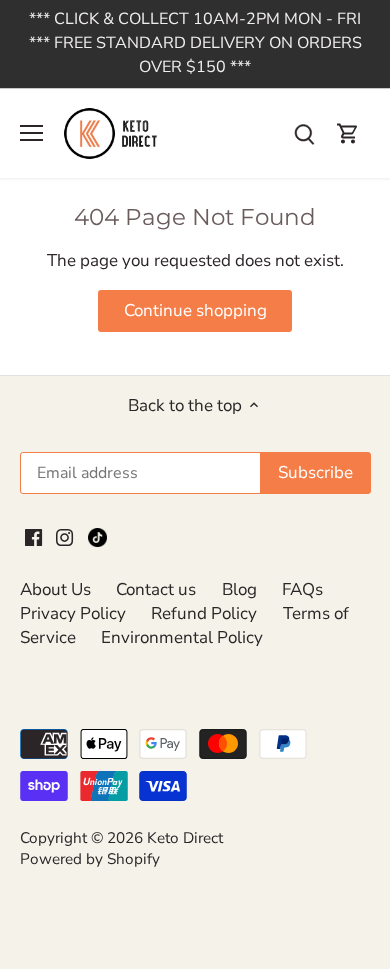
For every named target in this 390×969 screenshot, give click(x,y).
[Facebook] (33, 536)
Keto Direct (185, 838)
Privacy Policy (73, 613)
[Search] (304, 133)
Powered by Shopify (90, 859)
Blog (239, 589)
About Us (55, 589)
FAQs (302, 589)
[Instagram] (64, 536)
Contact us (156, 589)
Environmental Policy (182, 637)
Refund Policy (204, 613)
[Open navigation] (31, 133)
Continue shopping (195, 310)
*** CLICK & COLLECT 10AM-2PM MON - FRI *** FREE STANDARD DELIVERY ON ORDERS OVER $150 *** (195, 43)
